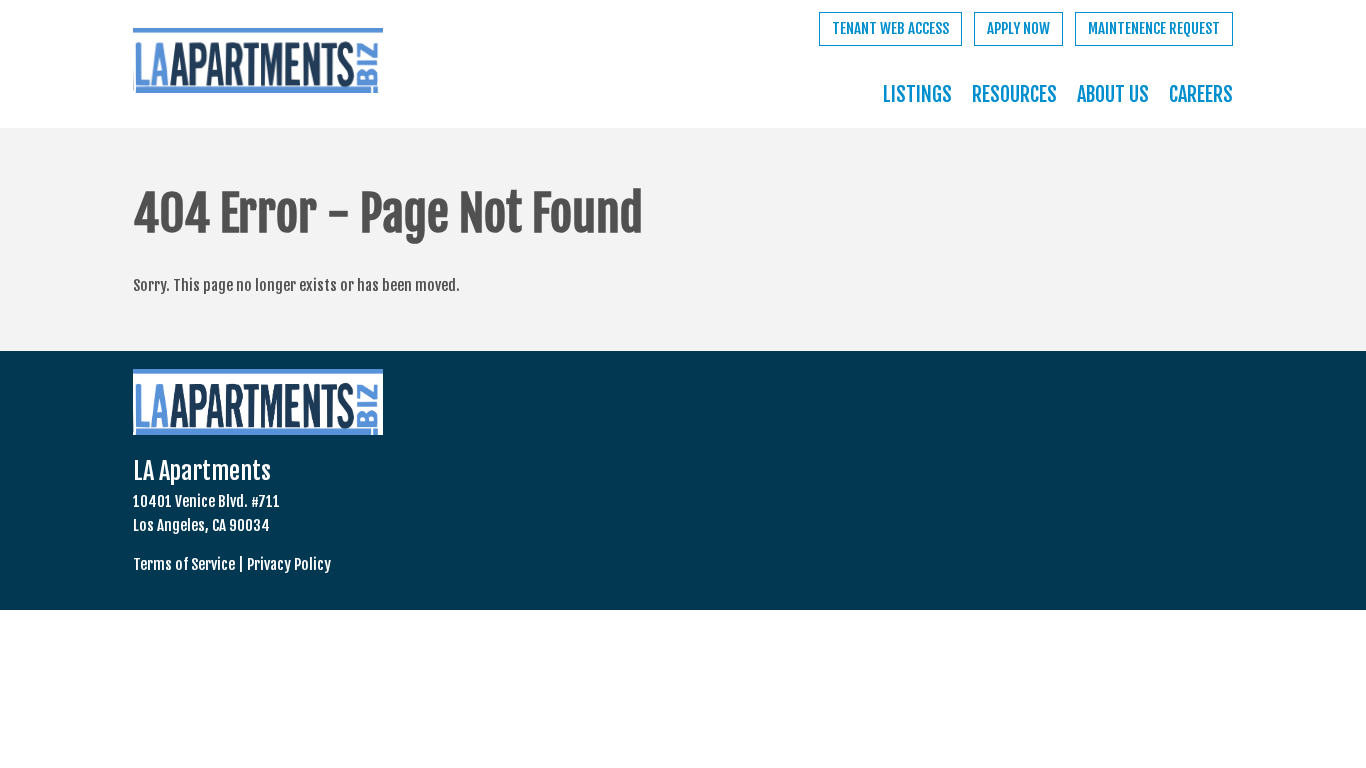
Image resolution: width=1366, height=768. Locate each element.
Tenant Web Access (890, 28)
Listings (917, 94)
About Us (1113, 94)
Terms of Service (184, 564)
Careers (1201, 94)
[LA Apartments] (258, 64)
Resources (1014, 94)
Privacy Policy (289, 564)
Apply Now (1018, 28)
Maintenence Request (1154, 28)
